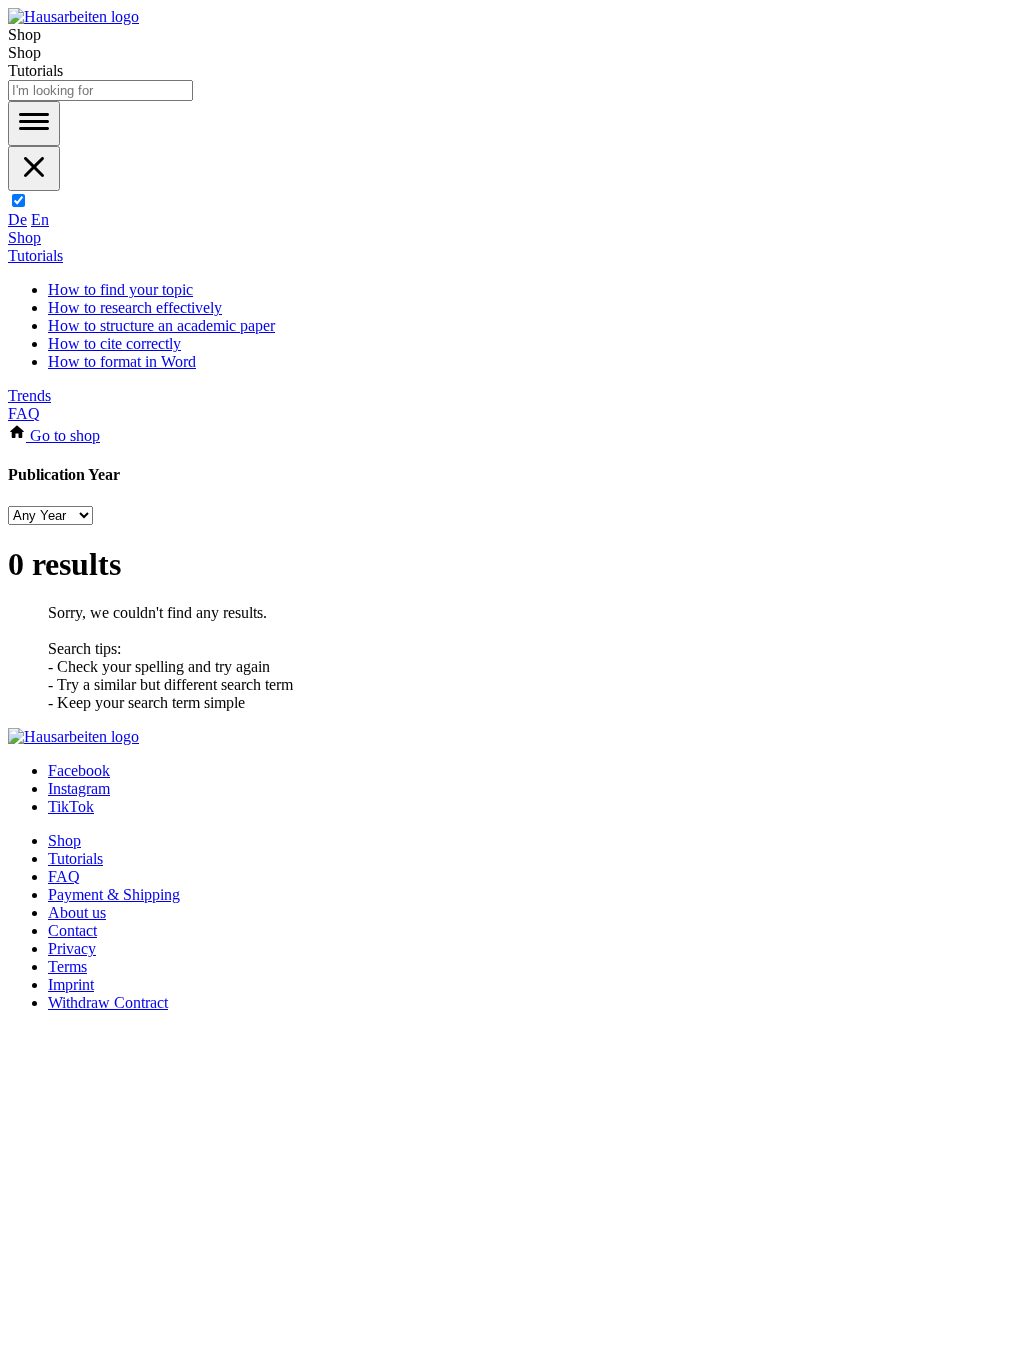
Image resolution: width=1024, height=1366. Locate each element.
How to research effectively (135, 307)
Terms (67, 966)
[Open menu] (34, 123)
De (17, 219)
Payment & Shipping (114, 894)
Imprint (71, 984)
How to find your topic (120, 289)
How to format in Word (122, 361)
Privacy (72, 948)
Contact (72, 930)
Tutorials (35, 255)
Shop (24, 237)
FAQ (24, 413)
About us (77, 912)
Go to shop (63, 435)
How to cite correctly (114, 343)
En (40, 219)
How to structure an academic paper (161, 325)
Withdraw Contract (108, 1002)
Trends (29, 395)
